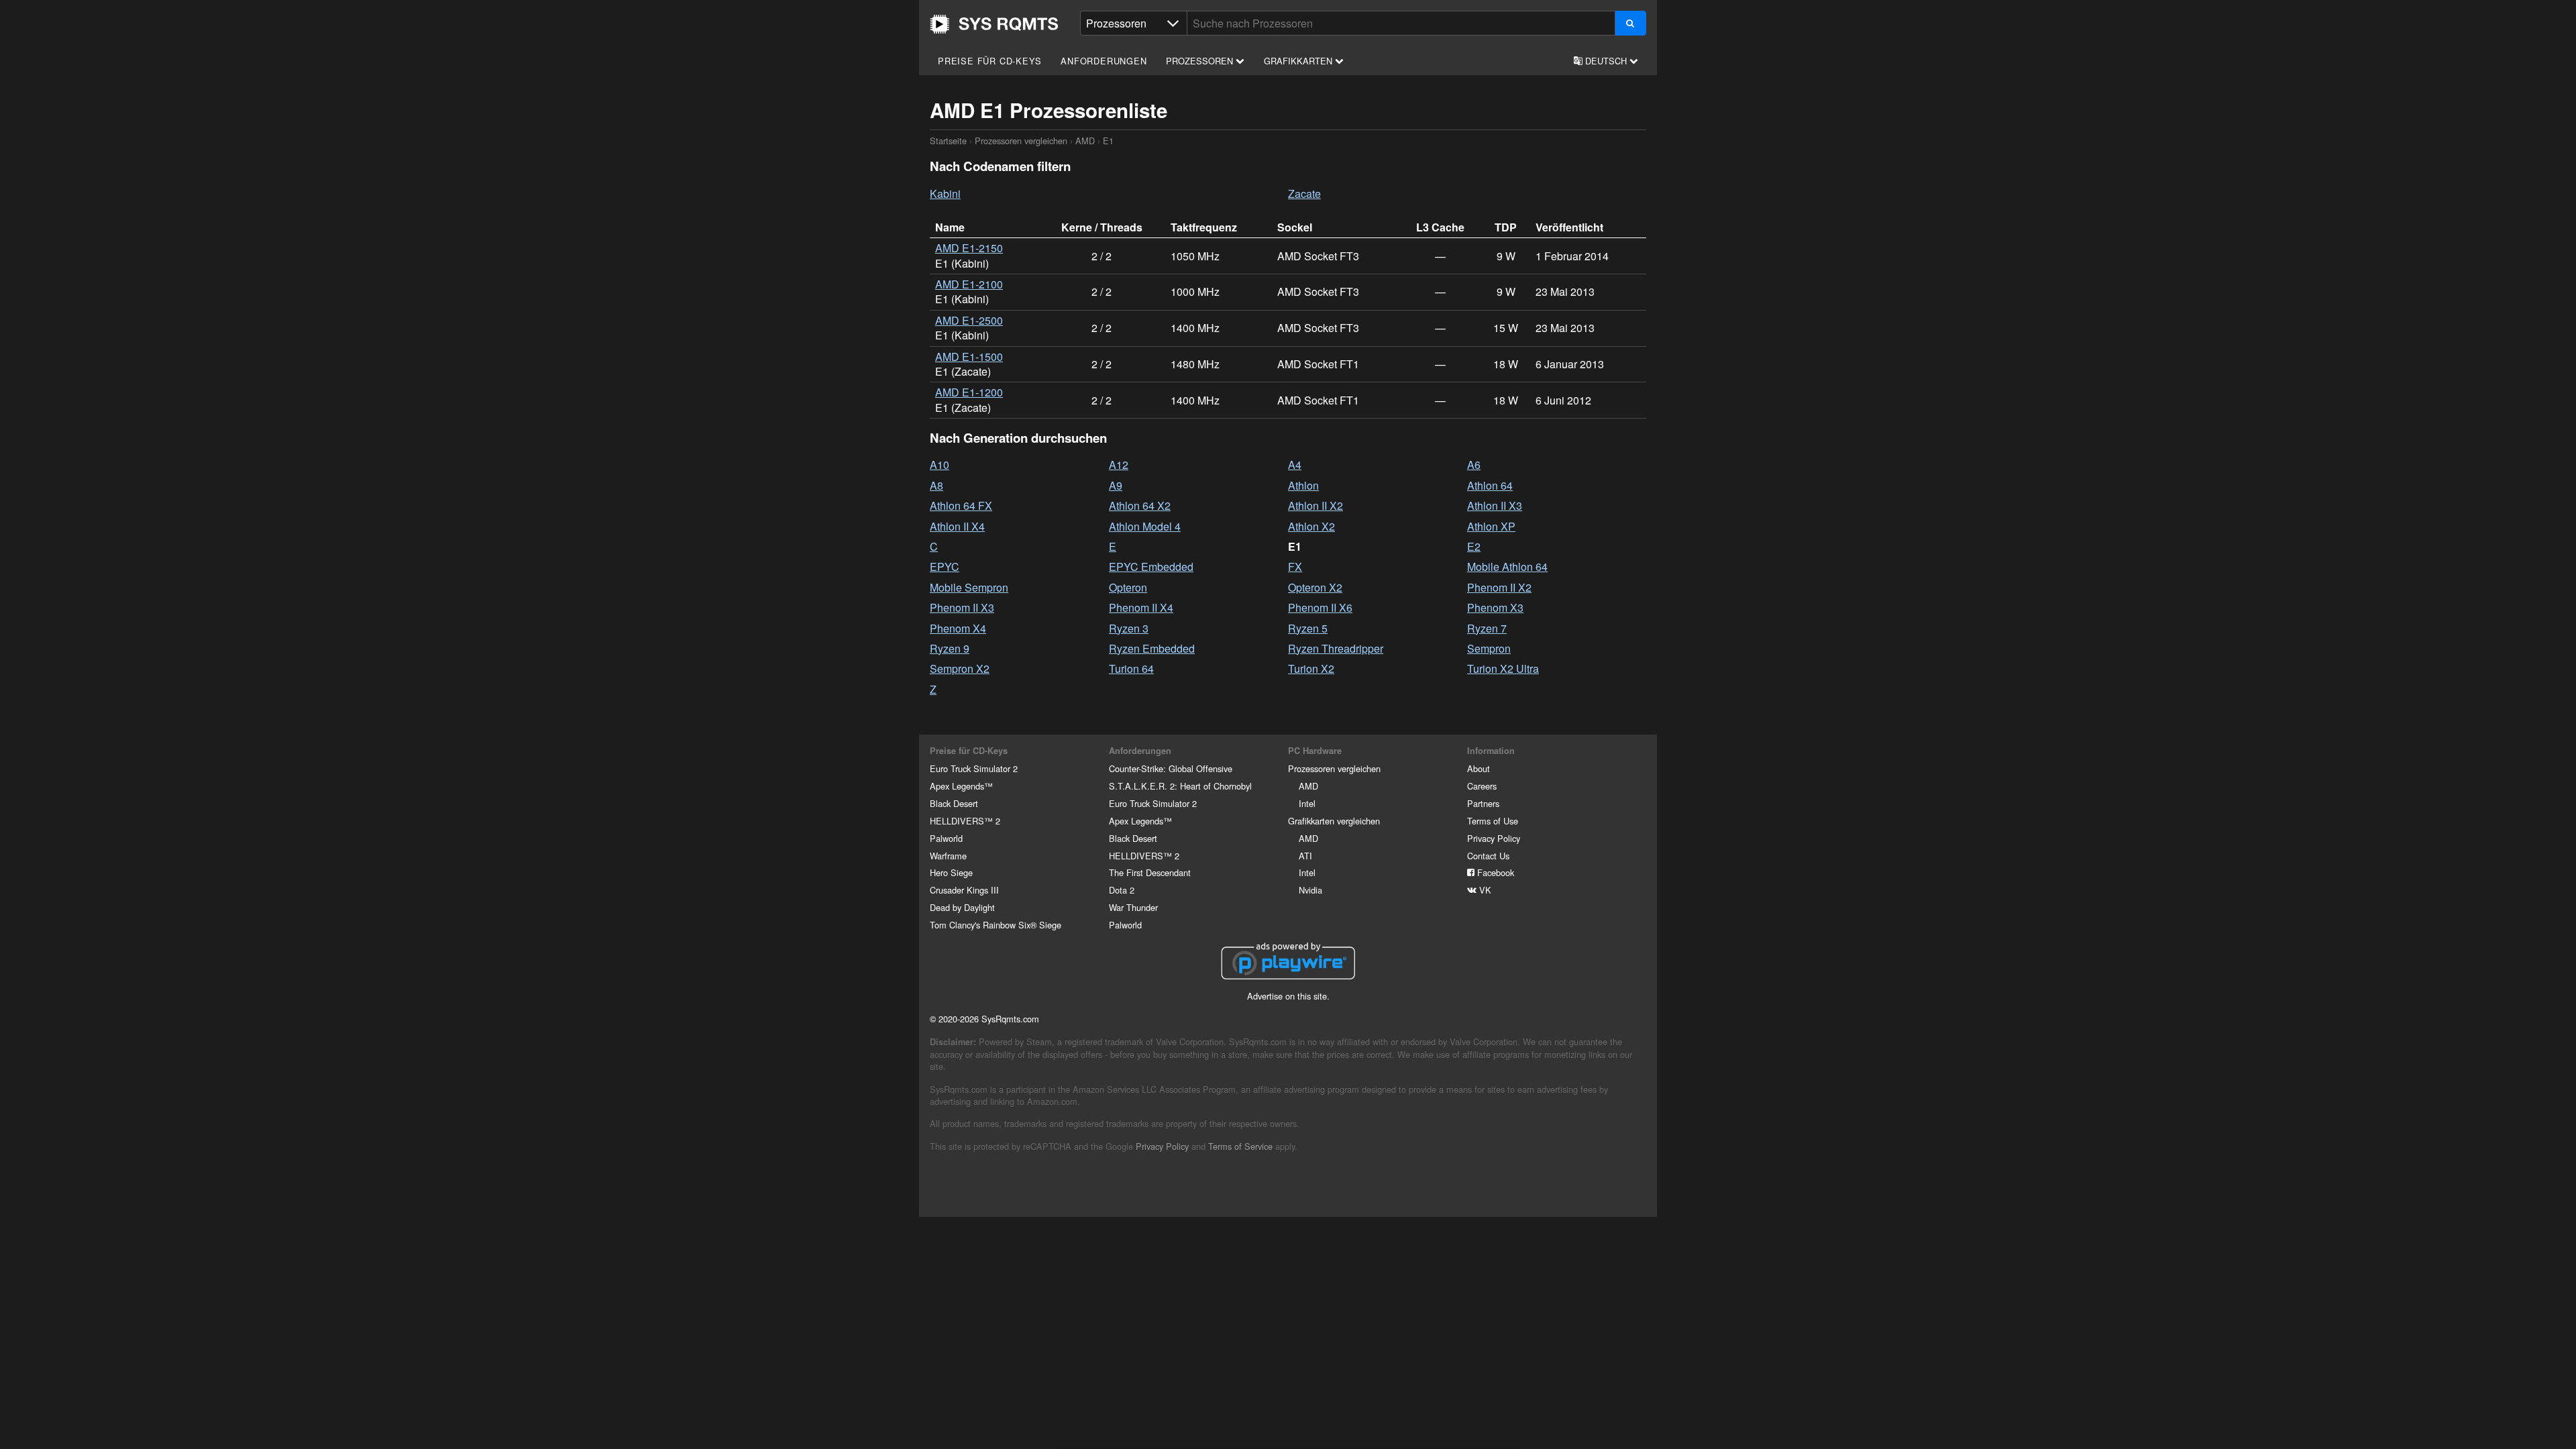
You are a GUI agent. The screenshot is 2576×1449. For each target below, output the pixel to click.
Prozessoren (1201, 61)
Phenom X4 (958, 628)
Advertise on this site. (1288, 996)
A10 (940, 465)
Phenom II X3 (962, 607)
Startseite (994, 24)
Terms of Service (1240, 1146)
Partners (1483, 803)
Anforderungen (1104, 61)
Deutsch (1606, 61)
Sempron (1489, 648)
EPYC (945, 567)
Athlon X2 (1311, 526)
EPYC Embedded (1151, 567)
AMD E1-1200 (969, 392)
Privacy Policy (1494, 838)
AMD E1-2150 (969, 248)
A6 (1474, 465)
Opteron (1128, 587)
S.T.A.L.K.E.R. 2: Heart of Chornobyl (1180, 786)
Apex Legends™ (961, 786)
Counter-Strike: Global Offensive (1171, 768)
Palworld (946, 838)
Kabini (945, 194)
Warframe (948, 856)
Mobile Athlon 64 (1507, 567)
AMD (1085, 141)
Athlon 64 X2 (1140, 505)
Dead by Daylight (962, 907)
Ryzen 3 (1129, 628)
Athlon (1303, 485)
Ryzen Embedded (1152, 648)
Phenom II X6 (1320, 607)
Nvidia (1310, 890)
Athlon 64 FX (961, 505)
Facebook (1494, 872)
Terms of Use (1493, 821)
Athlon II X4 (957, 526)
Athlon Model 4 (1145, 526)
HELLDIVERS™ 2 (965, 821)
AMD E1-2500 (969, 320)
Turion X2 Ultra (1503, 668)
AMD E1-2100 (969, 284)
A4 (1295, 465)
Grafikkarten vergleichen (1334, 821)
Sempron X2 (960, 668)
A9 (1116, 485)
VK (1484, 890)
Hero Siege (951, 872)
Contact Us (1488, 856)
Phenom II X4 (1141, 607)
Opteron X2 (1315, 587)
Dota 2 (1122, 890)
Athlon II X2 (1316, 505)
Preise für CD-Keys (989, 61)
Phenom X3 (1495, 607)
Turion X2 (1311, 668)
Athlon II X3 (1495, 505)
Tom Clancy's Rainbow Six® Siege (996, 925)
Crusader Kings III (964, 890)
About (1479, 768)
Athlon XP (1491, 526)
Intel (1307, 803)
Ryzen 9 (950, 648)
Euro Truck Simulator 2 (974, 768)
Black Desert (954, 803)
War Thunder (1133, 907)
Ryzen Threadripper (1336, 648)
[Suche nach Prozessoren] (1630, 23)
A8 (936, 485)
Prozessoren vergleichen (1021, 141)
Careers (1482, 786)
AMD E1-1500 (969, 357)
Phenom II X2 (1499, 587)
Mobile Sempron (969, 587)
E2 (1474, 546)
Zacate (1304, 194)
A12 (1119, 465)
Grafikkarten (1299, 61)
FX (1295, 567)
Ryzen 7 (1487, 628)
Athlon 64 (1490, 485)
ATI (1305, 856)
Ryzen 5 (1308, 628)
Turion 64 (1131, 668)
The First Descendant (1150, 872)
